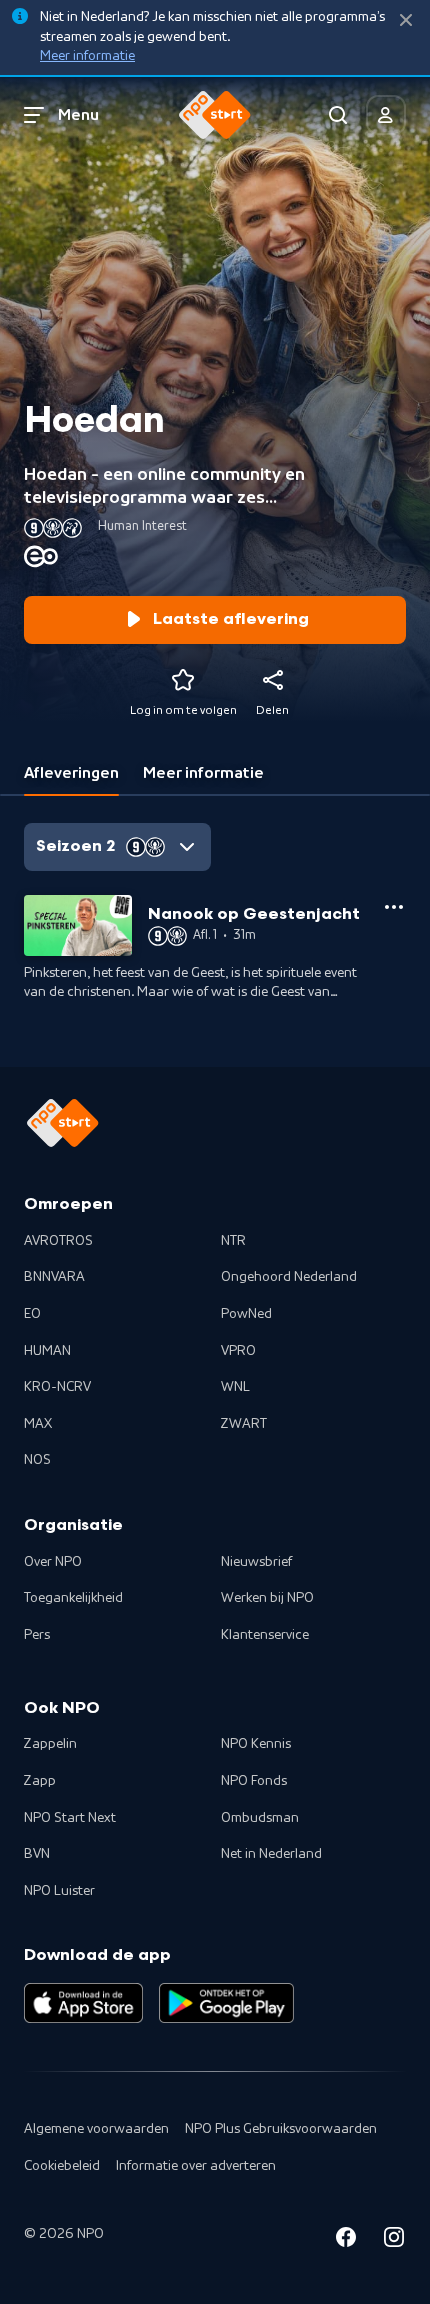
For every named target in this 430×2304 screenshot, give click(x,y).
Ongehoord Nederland (289, 1277)
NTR (233, 1241)
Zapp (40, 1781)
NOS (37, 1460)
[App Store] (83, 2003)
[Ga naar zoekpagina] (338, 115)
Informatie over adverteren (196, 2166)
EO (32, 1314)
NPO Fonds (254, 1781)
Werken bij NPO (267, 1598)
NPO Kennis (256, 1744)
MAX (38, 1424)
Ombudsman (260, 1818)
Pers (37, 1635)
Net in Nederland (271, 1854)
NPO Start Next (70, 1818)
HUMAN (47, 1351)
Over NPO (53, 1562)
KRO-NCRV (57, 1387)
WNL (235, 1387)
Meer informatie (87, 56)
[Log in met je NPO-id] (386, 115)
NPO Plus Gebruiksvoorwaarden (281, 2129)
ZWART (244, 1424)
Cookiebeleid (62, 2166)
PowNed (246, 1314)
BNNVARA (54, 1277)
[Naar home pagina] (215, 115)
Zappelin (50, 1744)
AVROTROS (58, 1241)
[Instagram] (394, 2240)
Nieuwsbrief (256, 1562)
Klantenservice (265, 1635)
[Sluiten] (406, 20)
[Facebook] (346, 2240)
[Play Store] (226, 2003)
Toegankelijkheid (73, 1598)
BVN (37, 1854)
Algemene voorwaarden (96, 2129)
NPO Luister (59, 1891)
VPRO (238, 1351)
